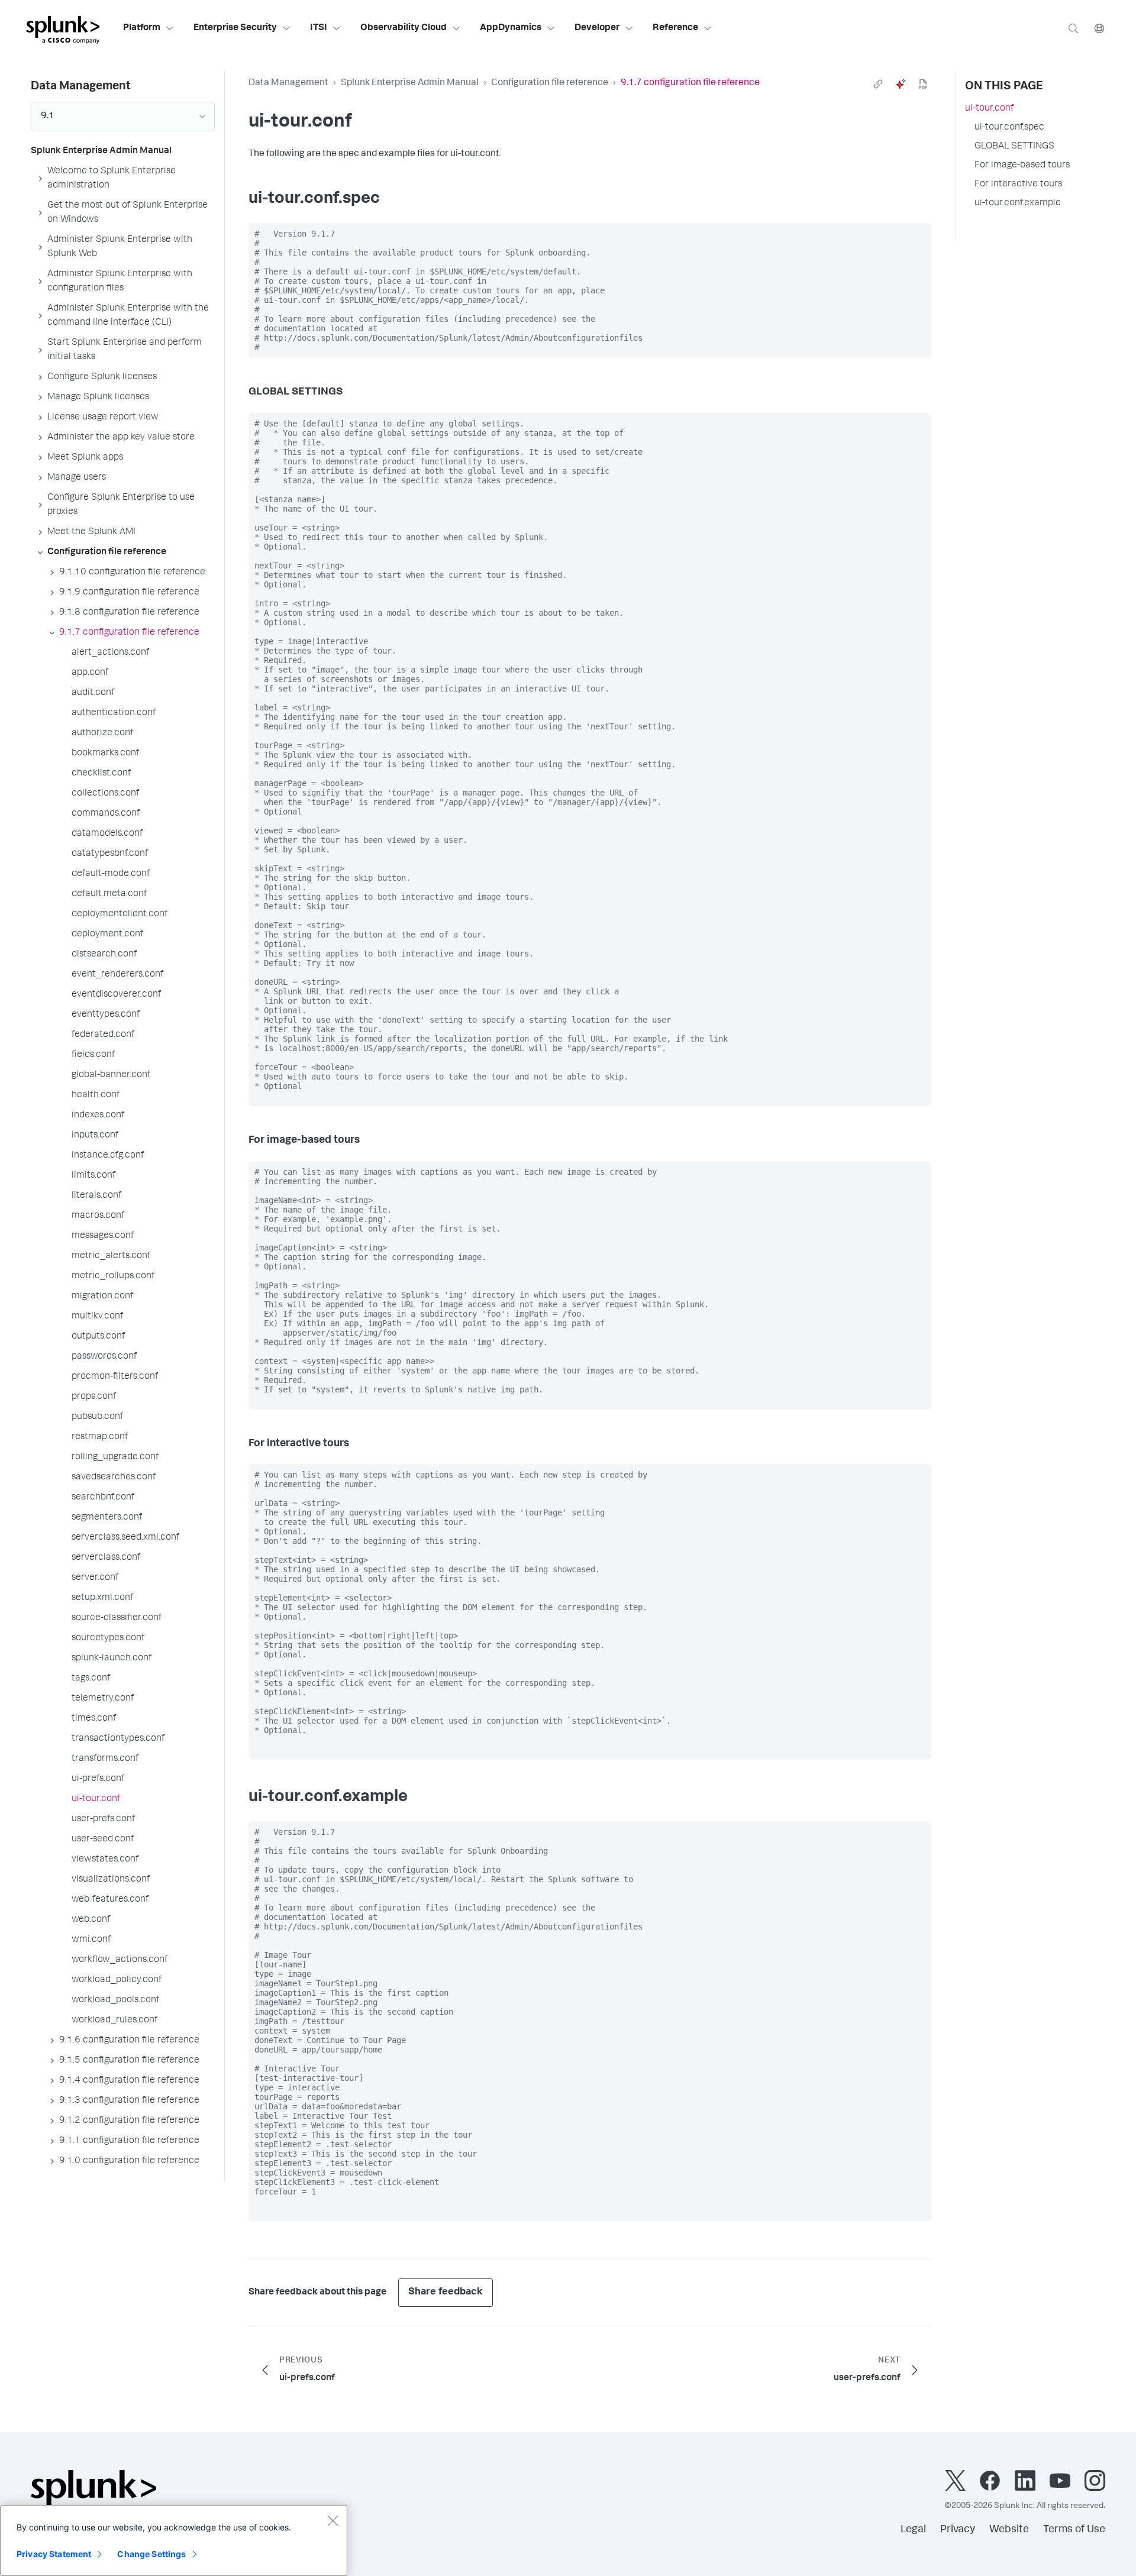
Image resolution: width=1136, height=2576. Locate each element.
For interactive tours (1018, 185)
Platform (142, 28)
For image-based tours (1022, 166)
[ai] (901, 84)
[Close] (333, 2520)
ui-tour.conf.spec (1009, 128)
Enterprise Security (235, 28)
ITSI (319, 28)
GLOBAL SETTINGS (1014, 147)
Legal (913, 2530)
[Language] (1099, 28)
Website (1009, 2530)
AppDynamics (511, 28)
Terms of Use (1074, 2530)
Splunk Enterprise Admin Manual (410, 83)
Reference (675, 28)
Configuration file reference (550, 83)
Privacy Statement (54, 2554)
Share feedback (446, 2292)
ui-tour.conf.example (1018, 203)
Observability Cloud (404, 28)
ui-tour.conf (989, 109)
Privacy (958, 2530)
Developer (597, 28)
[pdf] (923, 84)
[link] (878, 84)
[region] (174, 2541)
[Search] (1073, 28)
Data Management (288, 83)
